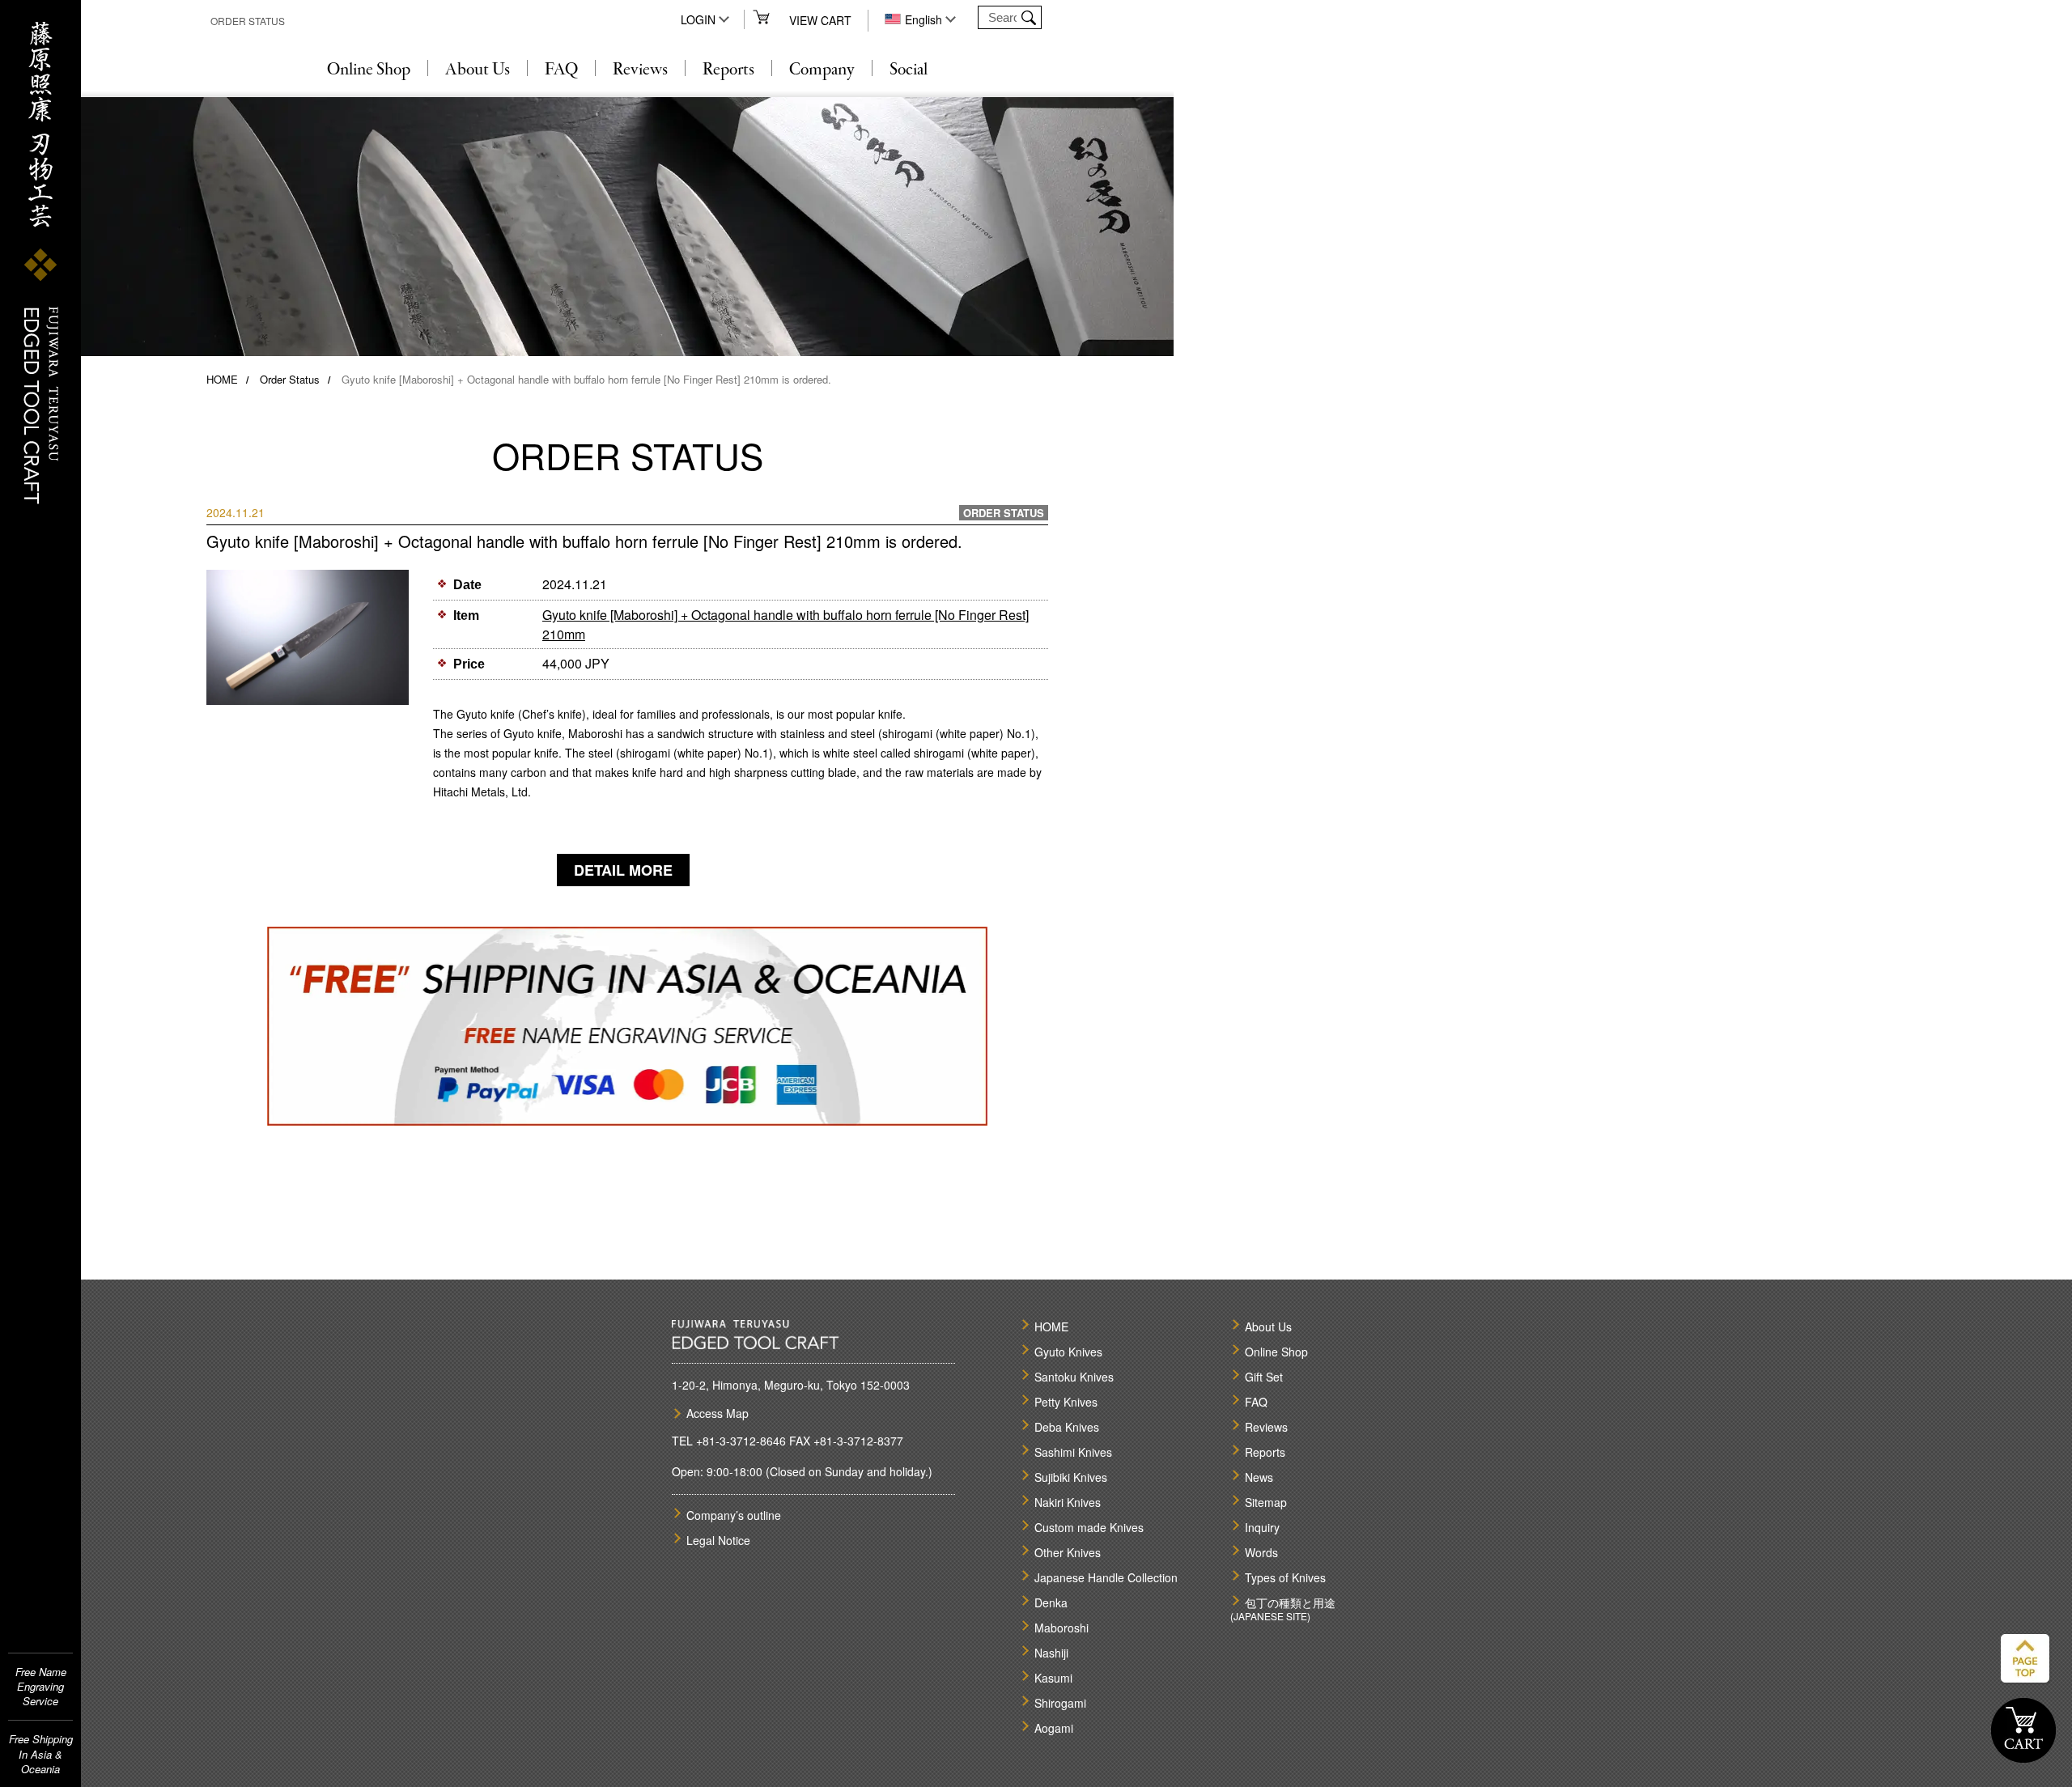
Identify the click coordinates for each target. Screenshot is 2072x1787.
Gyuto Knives (1068, 1352)
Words (1261, 1552)
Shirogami (1060, 1703)
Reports (728, 70)
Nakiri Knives (1068, 1502)
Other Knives (1068, 1552)
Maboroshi (1061, 1628)
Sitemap (1266, 1502)
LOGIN (698, 19)
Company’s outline (734, 1515)
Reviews (640, 70)
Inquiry (1262, 1527)
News (1259, 1477)
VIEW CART (820, 20)
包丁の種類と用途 (1290, 1602)
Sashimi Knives (1073, 1452)
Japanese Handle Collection (1106, 1577)
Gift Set (1264, 1377)
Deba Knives (1067, 1427)
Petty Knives (1066, 1402)
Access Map (718, 1413)
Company (822, 70)
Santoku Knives (1074, 1377)
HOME (222, 379)
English (923, 19)
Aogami (1054, 1728)
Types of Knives (1285, 1577)
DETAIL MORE (623, 870)
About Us (478, 70)
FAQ (561, 70)
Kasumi (1053, 1678)
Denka (1051, 1602)
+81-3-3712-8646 (741, 1441)
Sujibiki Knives (1071, 1477)
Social (909, 70)
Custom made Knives (1089, 1527)
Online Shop (369, 70)
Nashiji (1051, 1653)
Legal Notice (718, 1540)
